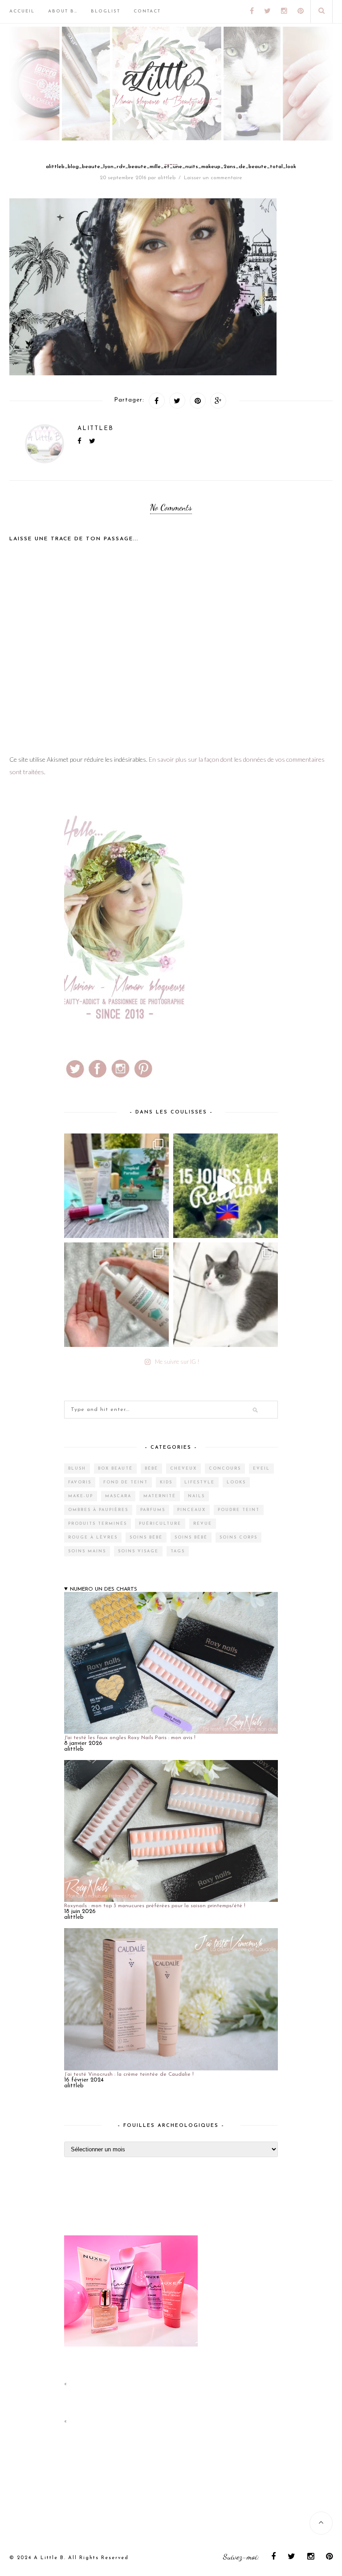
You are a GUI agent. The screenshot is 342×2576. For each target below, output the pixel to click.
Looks (236, 1482)
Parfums (153, 1510)
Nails (196, 1496)
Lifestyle (199, 1482)
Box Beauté (115, 1469)
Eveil (261, 1469)
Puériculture (160, 1524)
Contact (147, 11)
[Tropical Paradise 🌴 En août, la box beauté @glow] (116, 1186)
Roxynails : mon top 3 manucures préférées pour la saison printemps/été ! (155, 1906)
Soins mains (87, 1551)
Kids (166, 1482)
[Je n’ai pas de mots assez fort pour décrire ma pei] (226, 1295)
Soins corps (238, 1537)
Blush (77, 1469)
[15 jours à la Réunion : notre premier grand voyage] (226, 1186)
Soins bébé (146, 1537)
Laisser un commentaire (213, 178)
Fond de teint (126, 1482)
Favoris (80, 1482)
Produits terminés (98, 1524)
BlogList (106, 11)
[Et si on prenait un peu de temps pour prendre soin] (116, 1295)
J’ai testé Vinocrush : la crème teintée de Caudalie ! (129, 2074)
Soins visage (138, 1551)
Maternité (160, 1496)
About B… (63, 11)
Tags (178, 1551)
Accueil (22, 11)
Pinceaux (191, 1510)
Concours (225, 1469)
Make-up (81, 1496)
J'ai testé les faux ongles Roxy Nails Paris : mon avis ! (130, 1738)
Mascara (118, 1496)
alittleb (167, 178)
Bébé (151, 1469)
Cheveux (183, 1469)
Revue (203, 1524)
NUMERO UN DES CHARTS (104, 1589)
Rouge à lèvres (93, 1537)
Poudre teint (239, 1510)
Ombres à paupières (98, 1510)
